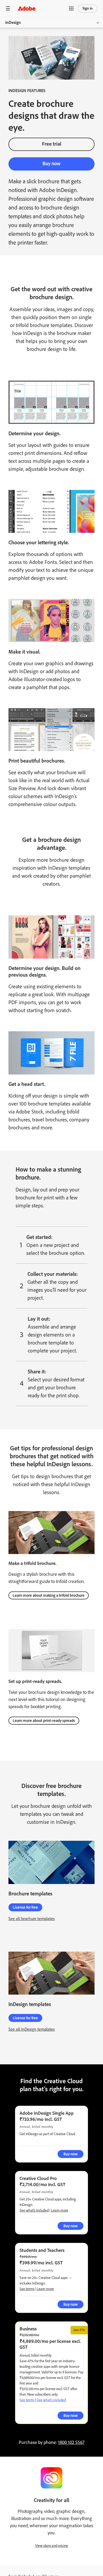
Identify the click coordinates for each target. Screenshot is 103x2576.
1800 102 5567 (71, 2442)
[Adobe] (27, 8)
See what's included (34, 2210)
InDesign (13, 22)
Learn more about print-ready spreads (44, 1721)
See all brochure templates (32, 1919)
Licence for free (25, 1907)
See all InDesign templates (32, 2029)
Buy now (51, 164)
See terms (27, 2289)
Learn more (60, 2210)
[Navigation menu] (8, 8)
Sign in (88, 8)
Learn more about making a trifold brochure (49, 1595)
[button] (71, 8)
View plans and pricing (51, 2546)
